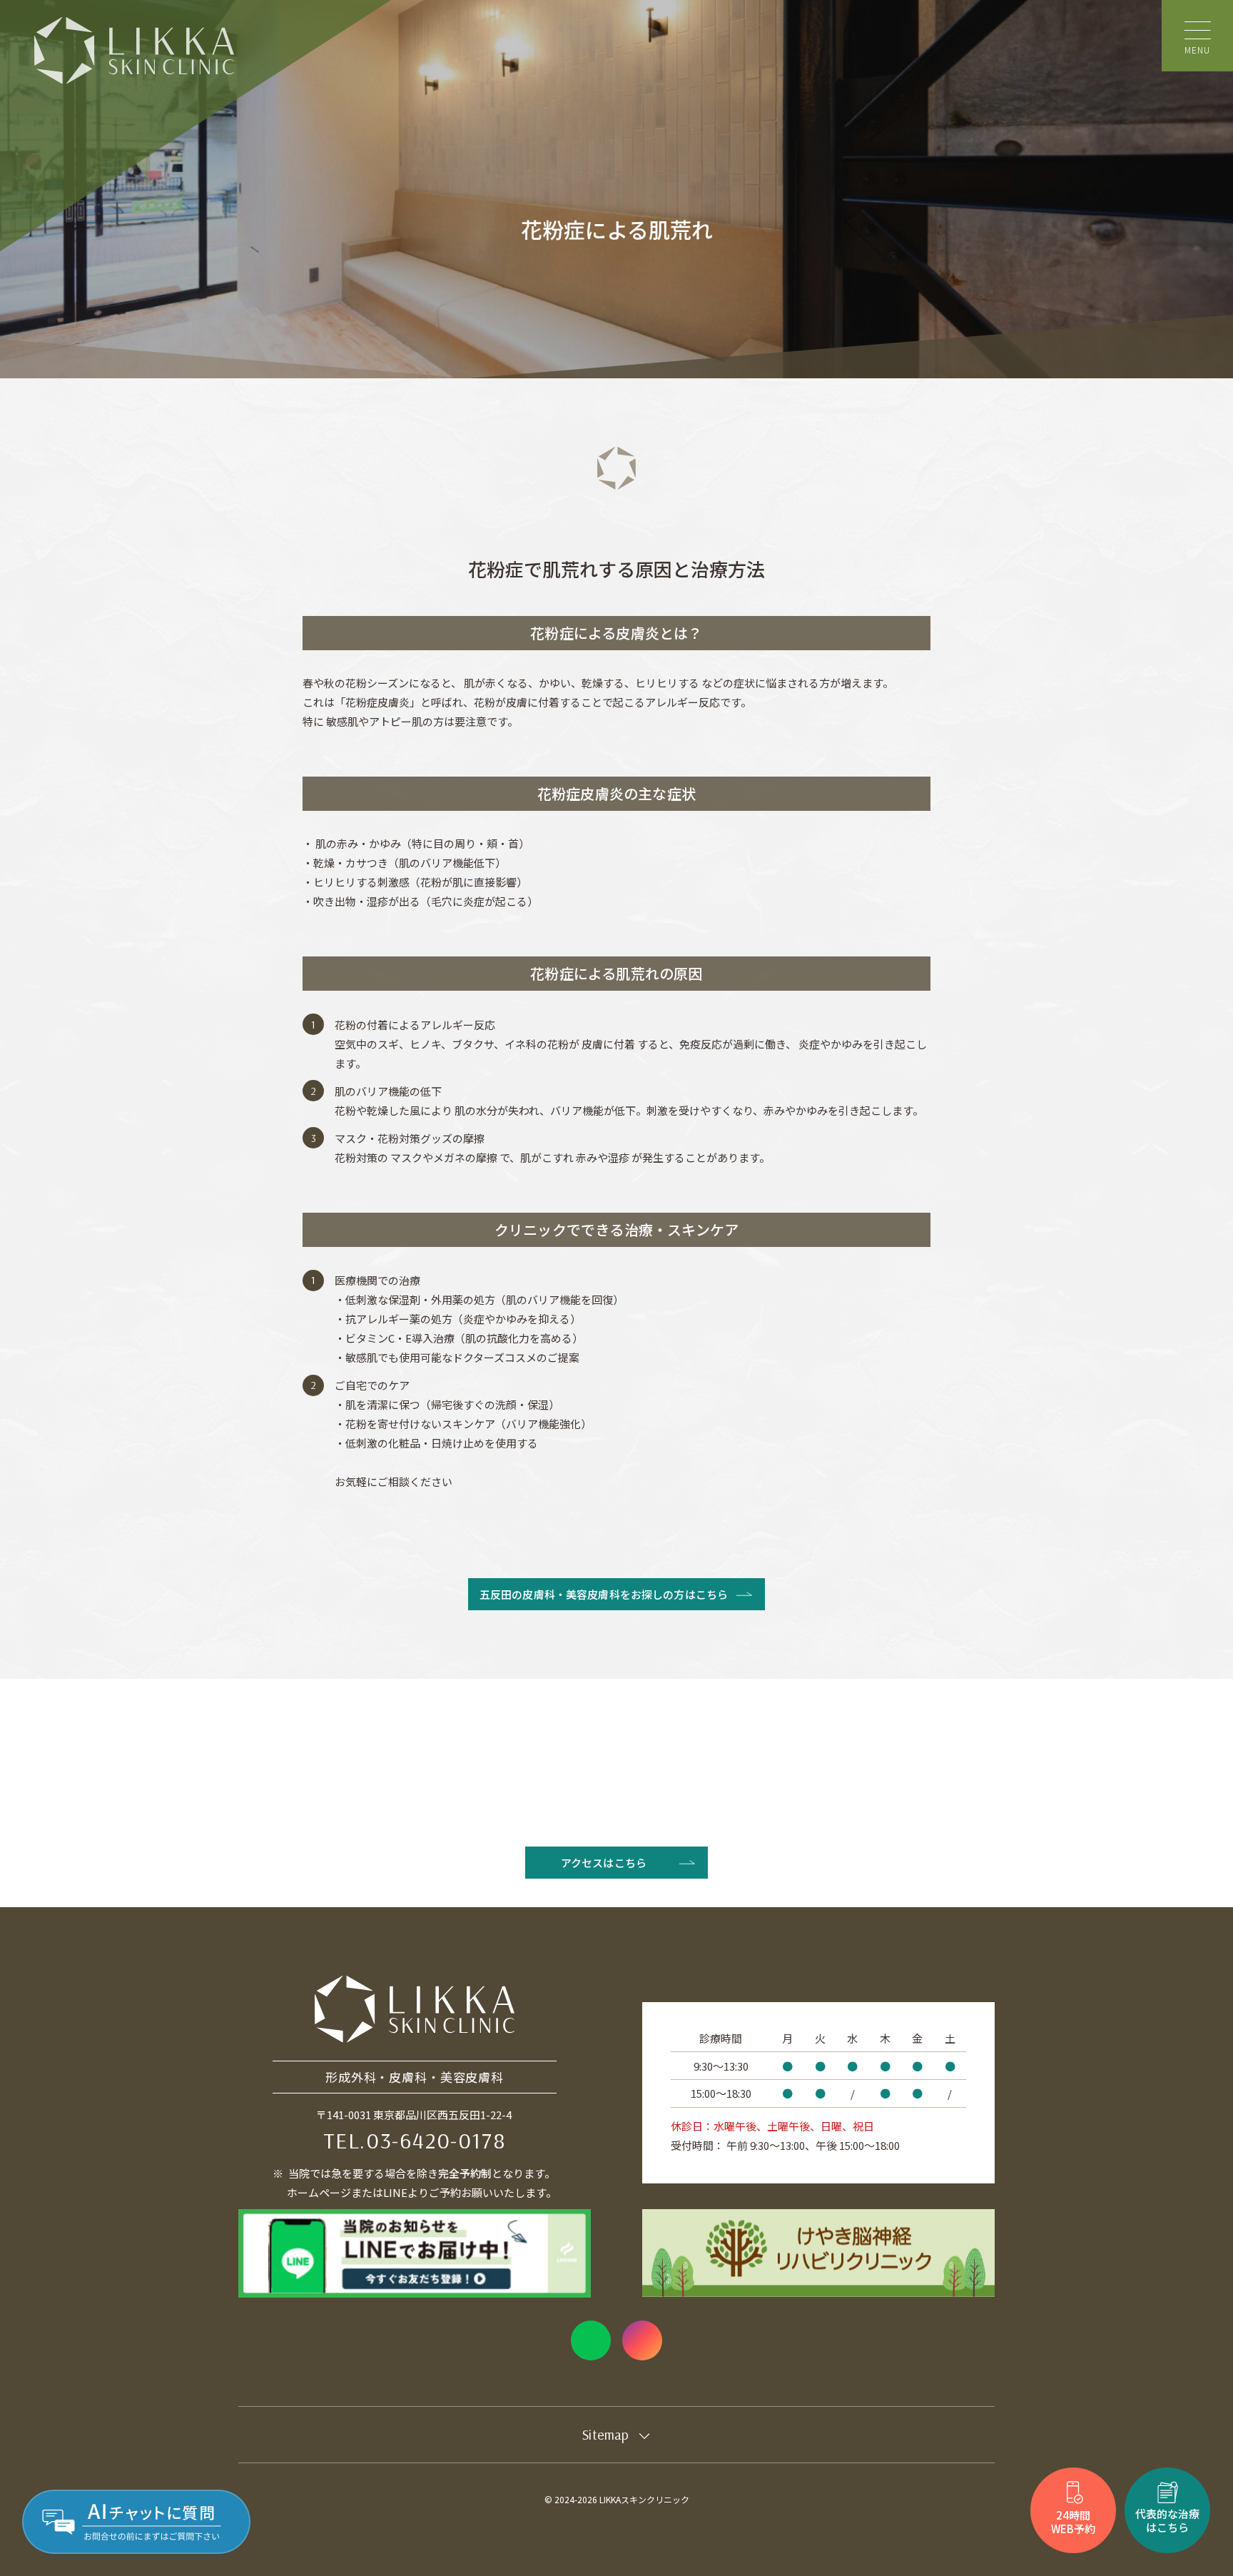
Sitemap (605, 2434)
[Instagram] (642, 2340)
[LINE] (591, 2340)
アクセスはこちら (604, 1863)
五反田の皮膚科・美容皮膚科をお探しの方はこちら (604, 1594)
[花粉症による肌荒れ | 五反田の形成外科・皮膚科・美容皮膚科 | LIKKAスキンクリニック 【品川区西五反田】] (134, 51)
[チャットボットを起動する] (136, 2522)
